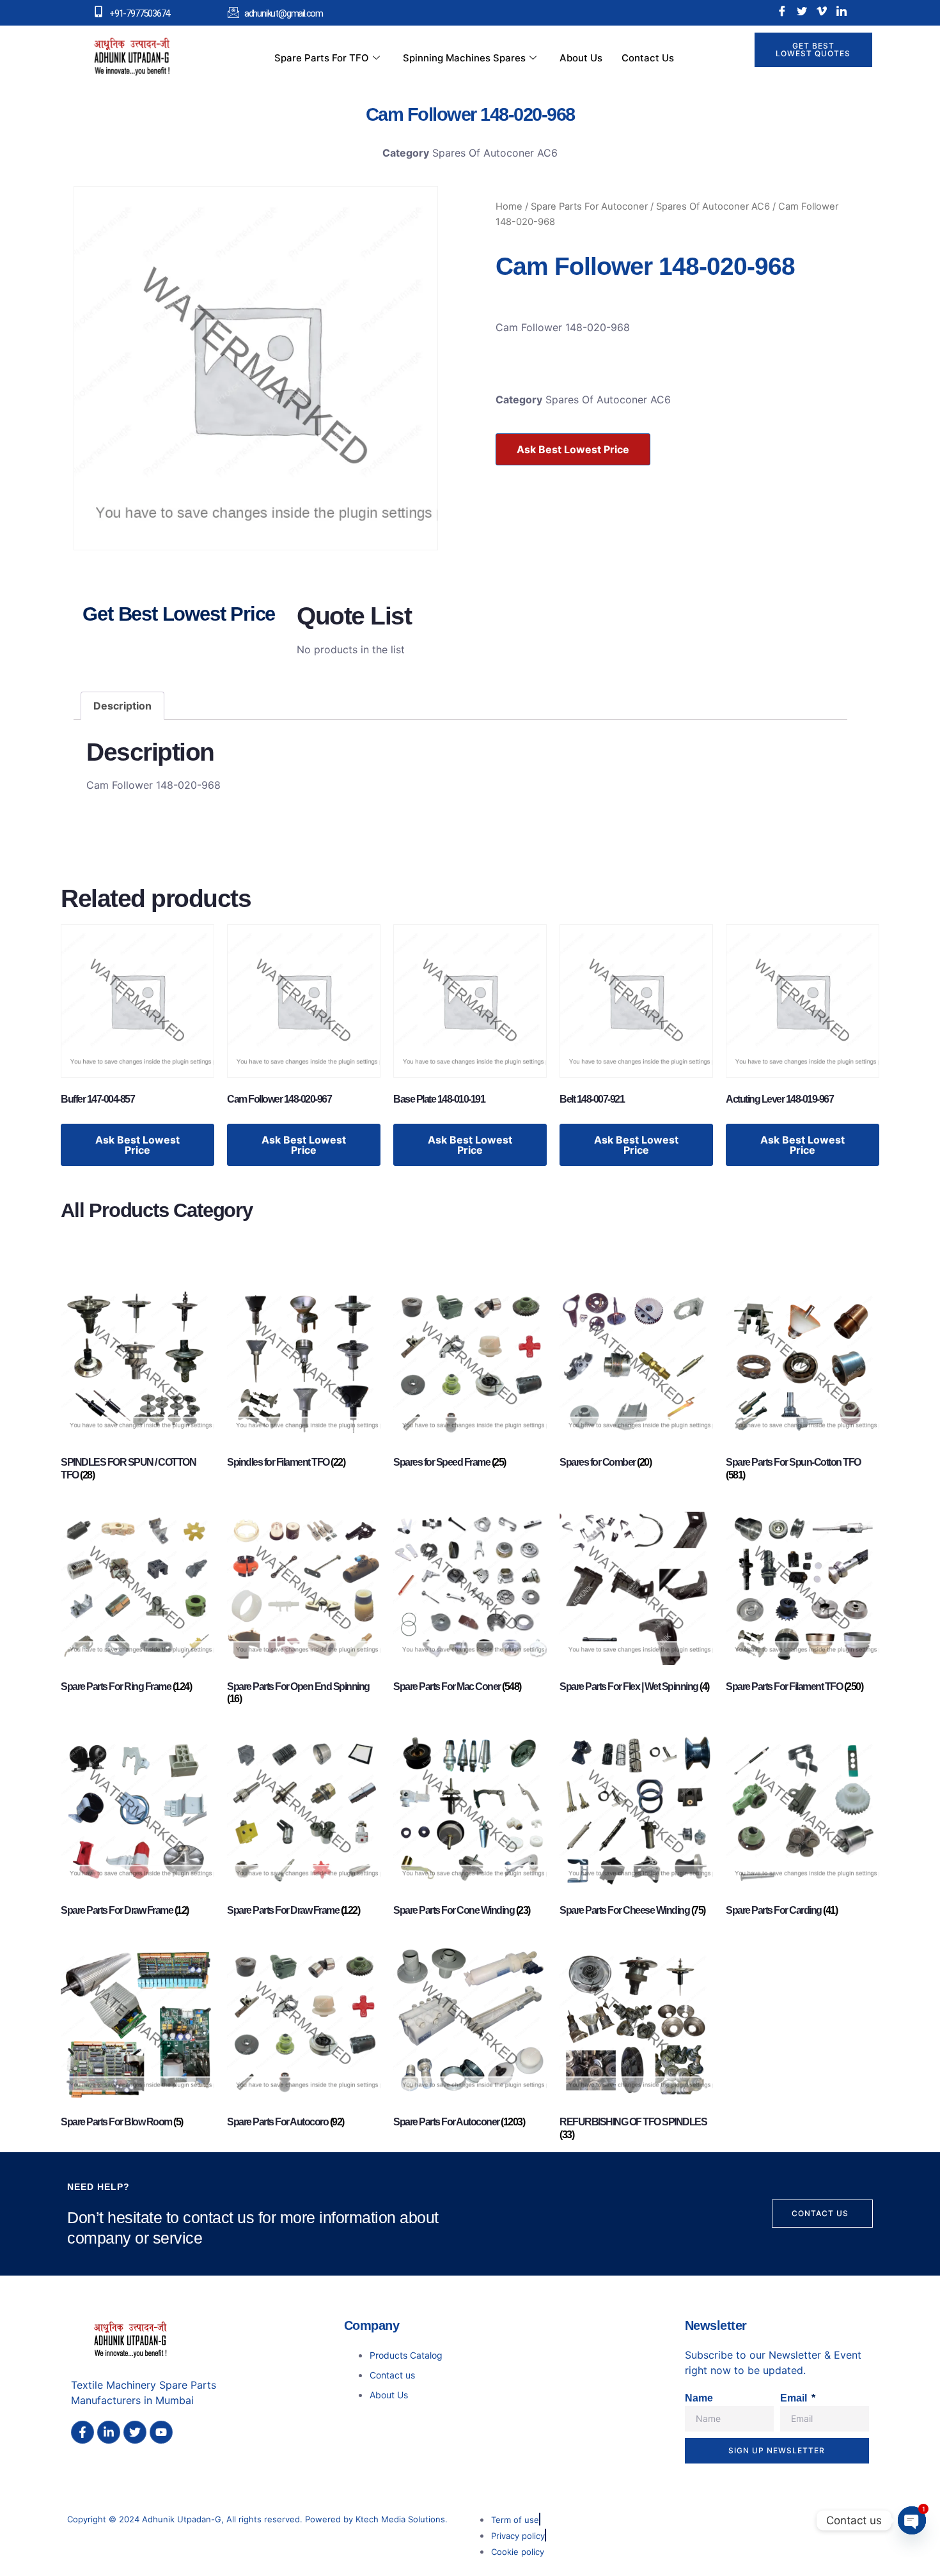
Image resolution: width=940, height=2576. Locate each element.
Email (795, 2398)
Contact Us (648, 58)
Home (509, 206)
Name (699, 2398)
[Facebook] (782, 11)
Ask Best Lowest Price (573, 449)
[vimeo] (822, 11)
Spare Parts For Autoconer (589, 206)
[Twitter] (802, 11)
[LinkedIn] (842, 11)
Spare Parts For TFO (322, 58)
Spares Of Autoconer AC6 (495, 153)
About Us (581, 58)
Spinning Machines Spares (464, 58)
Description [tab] (122, 706)
